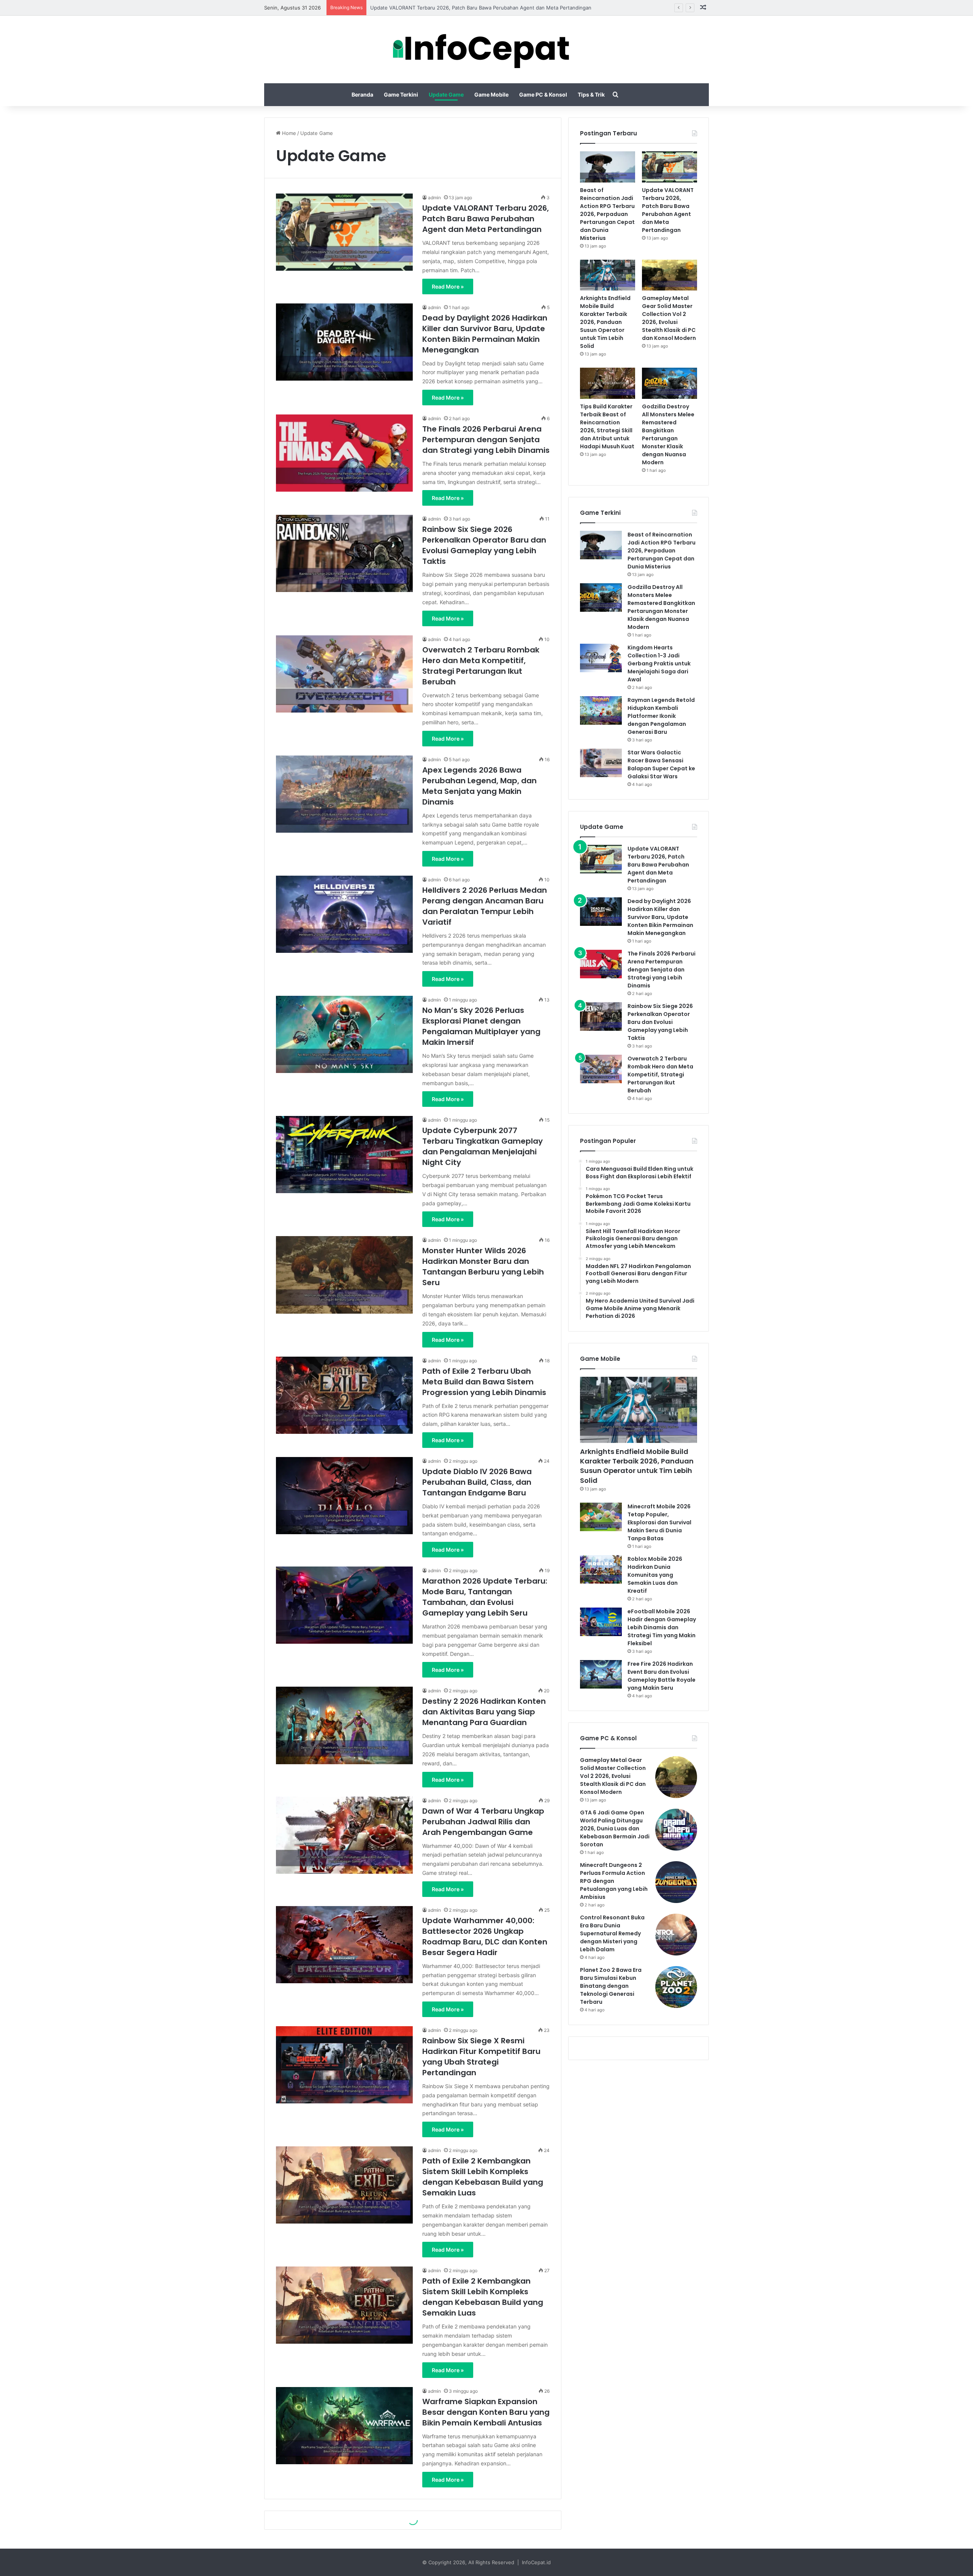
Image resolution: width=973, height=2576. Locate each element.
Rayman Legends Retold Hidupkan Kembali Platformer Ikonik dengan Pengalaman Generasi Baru (661, 716)
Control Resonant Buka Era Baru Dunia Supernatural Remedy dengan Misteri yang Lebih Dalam (612, 1933)
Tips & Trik (591, 94)
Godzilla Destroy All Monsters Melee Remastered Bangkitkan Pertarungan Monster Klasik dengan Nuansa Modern (668, 434)
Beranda (362, 94)
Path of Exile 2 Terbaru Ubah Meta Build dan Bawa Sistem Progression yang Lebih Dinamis (484, 1382)
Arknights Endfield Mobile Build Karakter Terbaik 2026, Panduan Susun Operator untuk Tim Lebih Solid (492, 8)
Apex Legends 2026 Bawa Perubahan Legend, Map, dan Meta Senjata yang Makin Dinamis (479, 786)
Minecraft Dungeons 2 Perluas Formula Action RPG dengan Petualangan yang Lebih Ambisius (614, 1881)
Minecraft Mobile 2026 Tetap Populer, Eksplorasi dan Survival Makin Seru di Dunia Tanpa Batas (659, 1522)
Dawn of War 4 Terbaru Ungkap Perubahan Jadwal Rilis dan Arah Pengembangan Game (483, 1822)
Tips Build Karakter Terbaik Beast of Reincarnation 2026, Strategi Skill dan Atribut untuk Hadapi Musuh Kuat (607, 426)
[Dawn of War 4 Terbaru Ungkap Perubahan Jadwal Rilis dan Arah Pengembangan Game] (344, 1835)
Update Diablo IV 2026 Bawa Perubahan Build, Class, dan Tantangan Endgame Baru (477, 1482)
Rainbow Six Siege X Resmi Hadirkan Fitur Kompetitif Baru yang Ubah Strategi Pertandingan (481, 2057)
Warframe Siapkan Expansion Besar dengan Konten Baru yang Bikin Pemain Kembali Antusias (486, 2412)
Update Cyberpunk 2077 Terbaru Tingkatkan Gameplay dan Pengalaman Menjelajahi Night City (483, 1146)
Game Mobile (491, 94)
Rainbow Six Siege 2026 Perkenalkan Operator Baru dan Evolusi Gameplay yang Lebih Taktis (484, 545)
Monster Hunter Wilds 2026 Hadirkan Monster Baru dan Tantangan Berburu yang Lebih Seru (483, 1267)
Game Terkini (401, 94)
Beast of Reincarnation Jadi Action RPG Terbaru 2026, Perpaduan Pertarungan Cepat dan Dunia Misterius (607, 214)
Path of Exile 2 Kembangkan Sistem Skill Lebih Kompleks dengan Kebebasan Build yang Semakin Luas (483, 2177)
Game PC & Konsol (543, 94)
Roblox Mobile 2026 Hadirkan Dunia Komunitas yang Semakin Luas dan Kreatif (655, 1575)
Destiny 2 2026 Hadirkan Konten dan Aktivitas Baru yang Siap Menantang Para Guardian (484, 1712)
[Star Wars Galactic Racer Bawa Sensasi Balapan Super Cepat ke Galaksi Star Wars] (601, 763)
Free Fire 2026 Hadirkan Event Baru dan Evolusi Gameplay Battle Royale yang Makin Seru (662, 1676)
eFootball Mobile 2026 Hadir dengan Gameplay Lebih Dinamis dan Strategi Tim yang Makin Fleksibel (662, 1627)
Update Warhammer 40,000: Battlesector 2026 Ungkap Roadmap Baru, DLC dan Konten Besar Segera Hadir (485, 1936)
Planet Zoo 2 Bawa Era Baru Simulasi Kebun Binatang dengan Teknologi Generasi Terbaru (611, 1986)
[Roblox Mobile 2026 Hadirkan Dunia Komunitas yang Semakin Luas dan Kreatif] (601, 1569)
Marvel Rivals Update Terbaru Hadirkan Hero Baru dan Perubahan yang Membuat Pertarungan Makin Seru (480, 2527)
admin (434, 198)
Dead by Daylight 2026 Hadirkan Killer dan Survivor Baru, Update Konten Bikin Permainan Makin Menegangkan (485, 334)
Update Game (446, 94)
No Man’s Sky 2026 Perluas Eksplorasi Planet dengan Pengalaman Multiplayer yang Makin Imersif (481, 1026)
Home (288, 133)
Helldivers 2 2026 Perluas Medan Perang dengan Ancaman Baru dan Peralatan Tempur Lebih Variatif (485, 906)
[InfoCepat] (487, 49)
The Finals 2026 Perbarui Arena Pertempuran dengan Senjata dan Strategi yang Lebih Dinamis (486, 440)
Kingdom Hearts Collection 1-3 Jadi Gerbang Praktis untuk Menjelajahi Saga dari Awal (659, 663)
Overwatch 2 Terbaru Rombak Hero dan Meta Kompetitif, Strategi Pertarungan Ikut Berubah (481, 666)
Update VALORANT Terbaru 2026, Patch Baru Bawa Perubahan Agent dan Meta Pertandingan (486, 219)
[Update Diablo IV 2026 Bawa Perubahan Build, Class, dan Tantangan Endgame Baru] (344, 1496)
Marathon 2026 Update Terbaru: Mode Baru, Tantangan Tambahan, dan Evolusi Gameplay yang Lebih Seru (485, 1597)
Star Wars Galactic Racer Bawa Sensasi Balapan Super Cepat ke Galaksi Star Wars (661, 764)
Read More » (448, 286)
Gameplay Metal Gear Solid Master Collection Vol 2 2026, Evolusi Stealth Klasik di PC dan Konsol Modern (669, 318)
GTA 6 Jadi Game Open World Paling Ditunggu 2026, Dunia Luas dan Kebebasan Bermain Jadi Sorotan (615, 1828)
